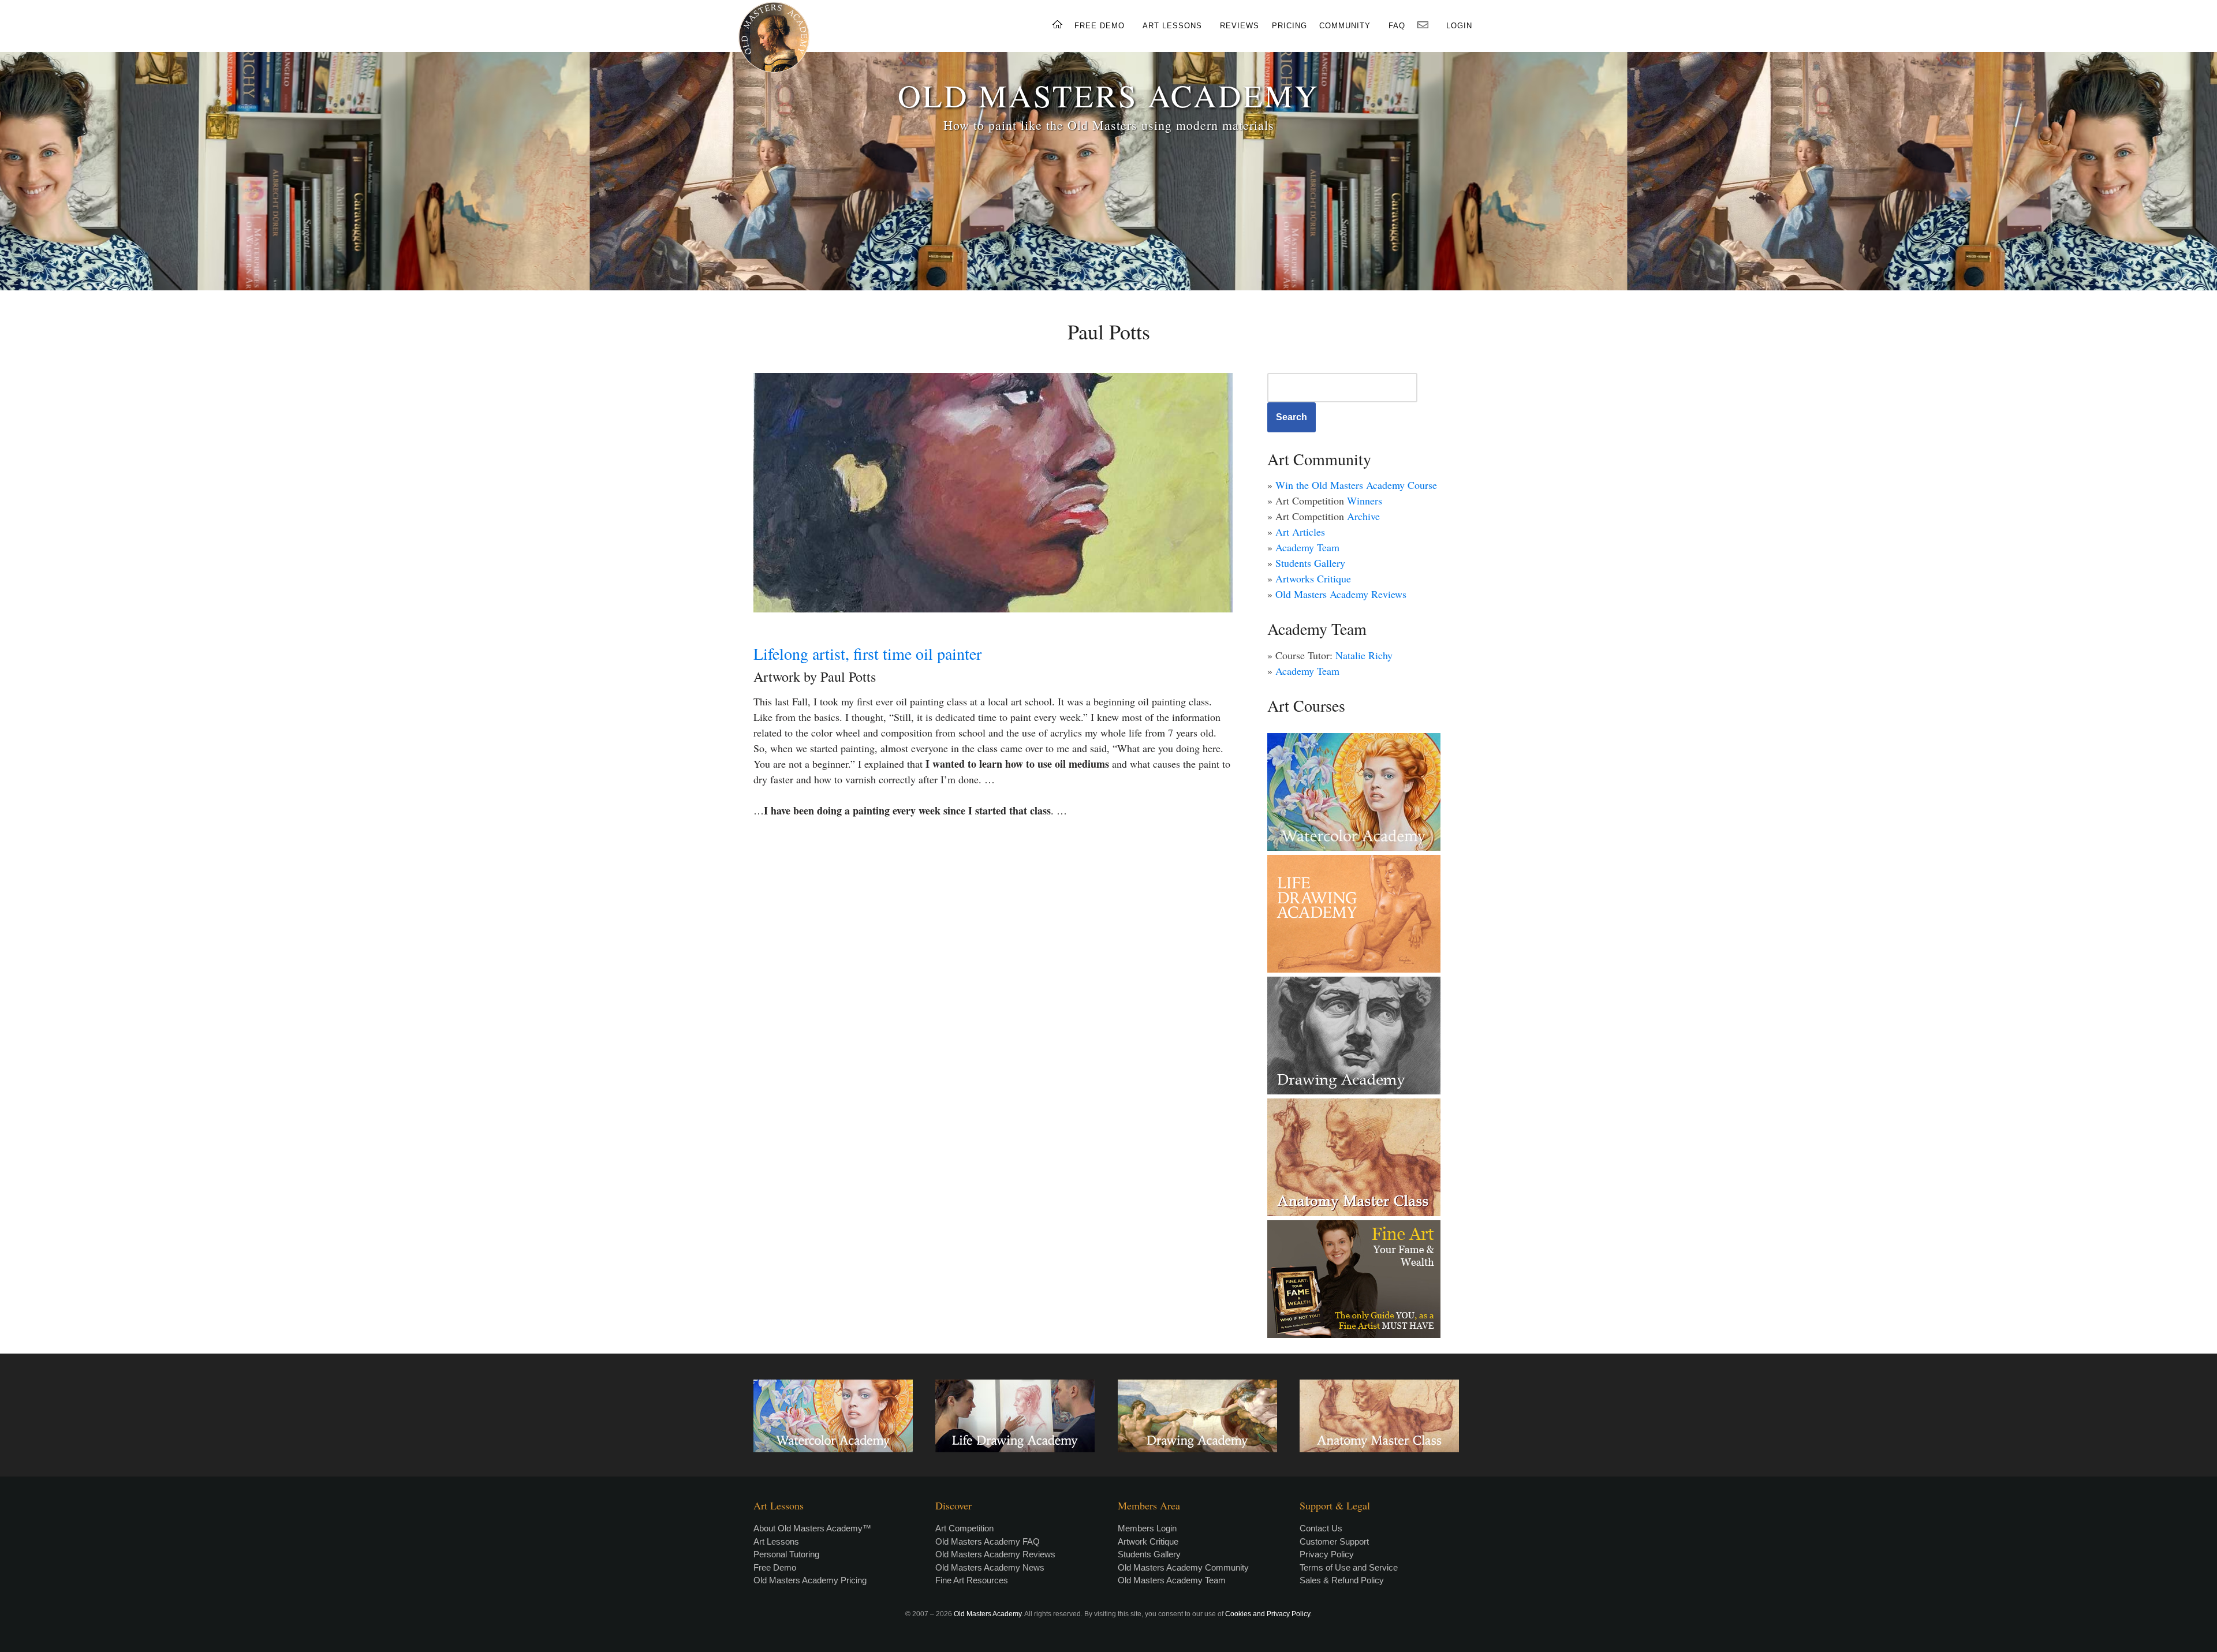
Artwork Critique (1148, 1541)
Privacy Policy (1327, 1554)
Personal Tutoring (786, 1554)
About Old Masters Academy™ (812, 1528)
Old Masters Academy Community (1183, 1567)
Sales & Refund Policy (1342, 1580)
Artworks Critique (1313, 578)
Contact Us (1321, 1528)
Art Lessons (776, 1541)
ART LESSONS (1172, 26)
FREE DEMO (1100, 26)
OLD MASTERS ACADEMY (1108, 95)
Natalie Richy (1364, 655)
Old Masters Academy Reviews (1341, 594)
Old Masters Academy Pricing (810, 1580)
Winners (1365, 500)
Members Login (1147, 1528)
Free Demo (775, 1567)
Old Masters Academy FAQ (988, 1541)
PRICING (1289, 26)
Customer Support (1334, 1541)
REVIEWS (1240, 26)
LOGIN (1459, 26)
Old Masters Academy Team (1172, 1580)
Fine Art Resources (972, 1580)
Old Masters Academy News (990, 1567)
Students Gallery (1310, 563)
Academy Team (1307, 547)
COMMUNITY (1345, 26)
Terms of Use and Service (1349, 1567)
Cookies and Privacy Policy (1268, 1614)
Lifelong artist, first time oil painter (867, 653)
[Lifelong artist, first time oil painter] (993, 493)
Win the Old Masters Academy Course (1356, 485)
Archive (1363, 516)
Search (1292, 417)
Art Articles (1300, 532)
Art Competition (964, 1528)
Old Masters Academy (988, 1614)
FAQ (1397, 26)
